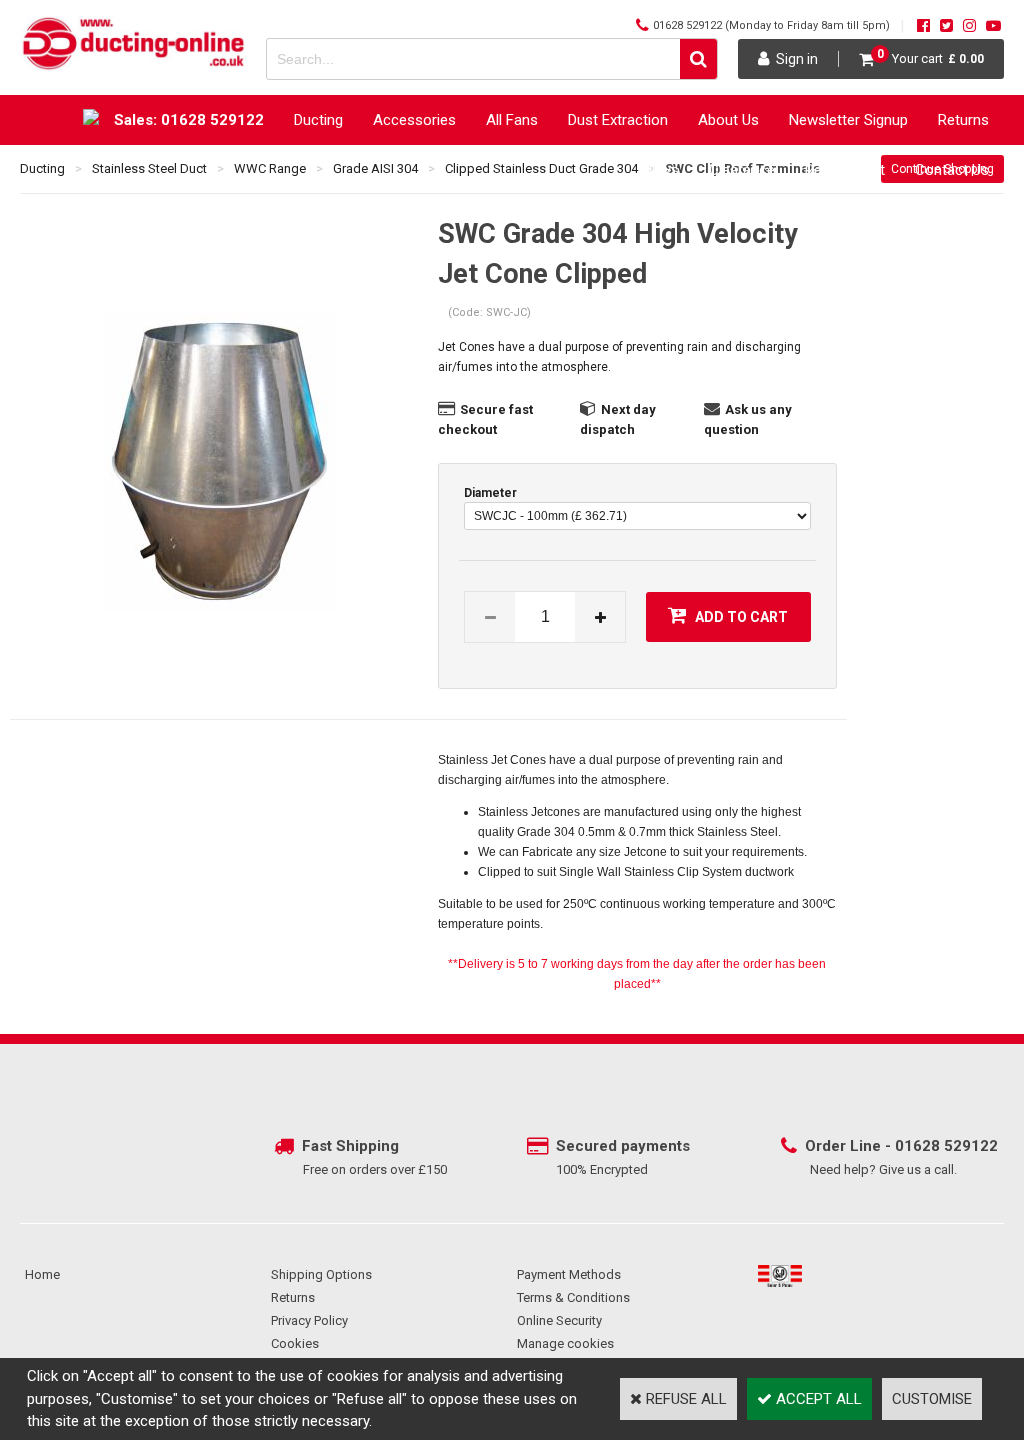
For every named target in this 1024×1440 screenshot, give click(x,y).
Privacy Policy (309, 1320)
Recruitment (845, 170)
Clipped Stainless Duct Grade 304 (541, 168)
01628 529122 (687, 25)
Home (42, 1274)
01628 (919, 1146)
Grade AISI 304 (375, 168)
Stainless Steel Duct (149, 168)
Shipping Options (321, 1274)
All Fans (512, 120)
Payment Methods (569, 1274)
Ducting (318, 120)
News (660, 170)
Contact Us (952, 170)
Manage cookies (565, 1343)
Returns (963, 120)
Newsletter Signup (848, 120)
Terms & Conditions (573, 1297)
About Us (728, 120)
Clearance (742, 170)
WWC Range (270, 168)
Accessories (414, 120)
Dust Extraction (618, 120)
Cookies (295, 1343)
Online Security (559, 1320)
